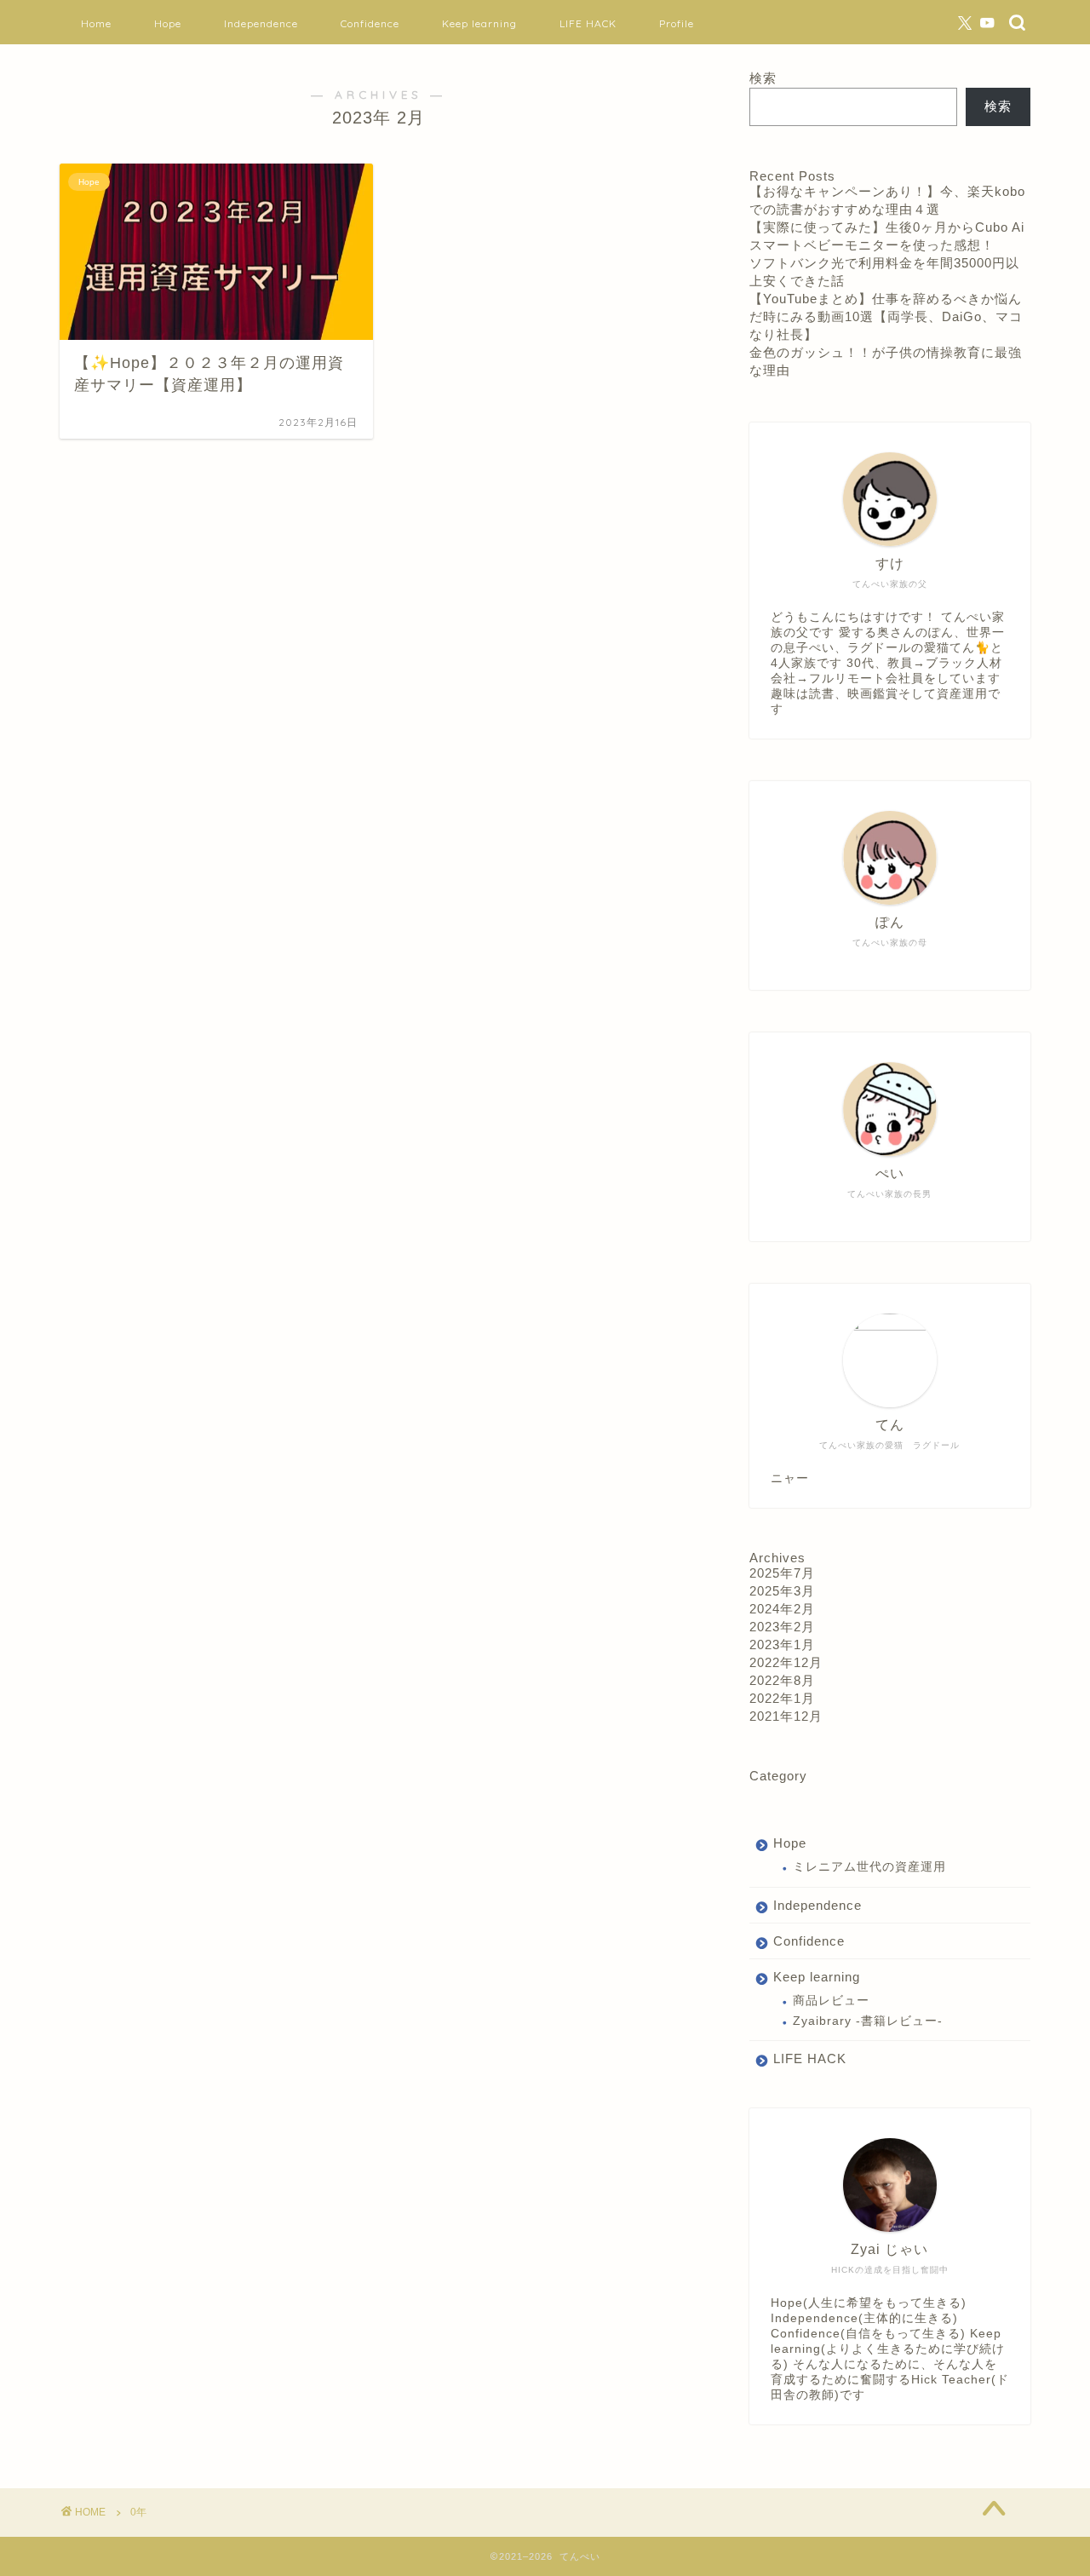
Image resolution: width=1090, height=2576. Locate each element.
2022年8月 (782, 1680)
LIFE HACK (588, 23)
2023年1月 (782, 1644)
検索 (763, 78)
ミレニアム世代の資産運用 (869, 1867)
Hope (168, 23)
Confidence (370, 23)
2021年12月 (786, 1716)
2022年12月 (786, 1662)
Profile (677, 23)
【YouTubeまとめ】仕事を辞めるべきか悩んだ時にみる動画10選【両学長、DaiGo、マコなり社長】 (886, 316)
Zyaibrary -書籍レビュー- (868, 2021)
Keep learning (479, 23)
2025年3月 (782, 1591)
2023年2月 (782, 1627)
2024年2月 (782, 1609)
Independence (261, 23)
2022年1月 (782, 1698)
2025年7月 (782, 1573)
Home (96, 23)
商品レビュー (831, 2001)
